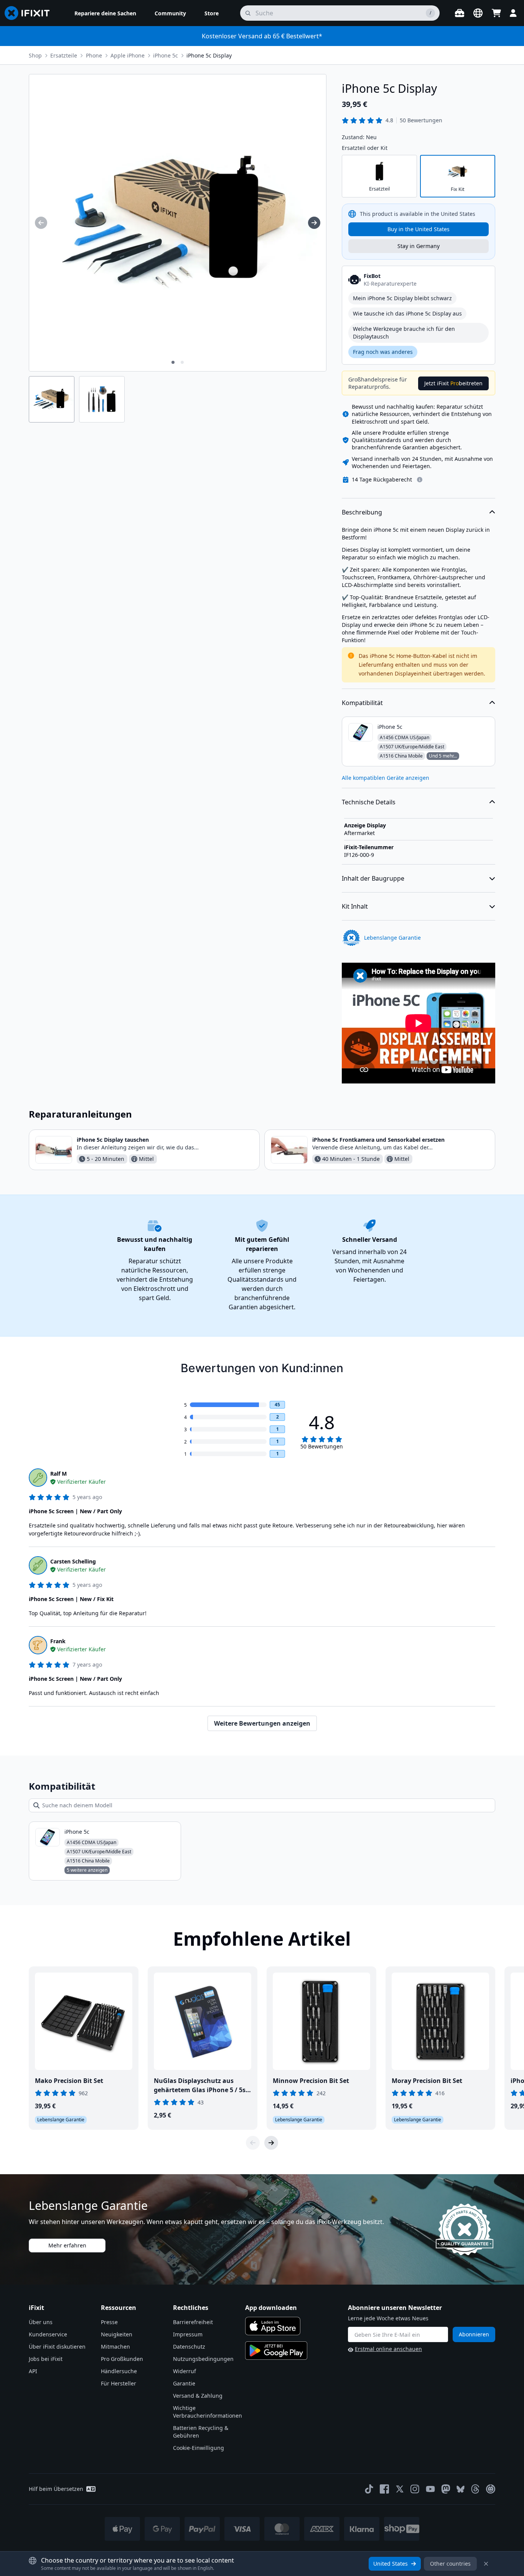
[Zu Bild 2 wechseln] (182, 362)
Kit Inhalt (355, 906)
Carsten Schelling (73, 1561)
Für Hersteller (119, 2383)
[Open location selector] (478, 13)
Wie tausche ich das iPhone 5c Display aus (407, 313)
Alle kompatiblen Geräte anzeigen (386, 778)
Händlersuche (119, 2371)
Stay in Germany (419, 246)
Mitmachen (115, 2347)
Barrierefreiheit (193, 2322)
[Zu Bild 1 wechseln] (173, 362)
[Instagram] (415, 2489)
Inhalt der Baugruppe (373, 878)
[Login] (513, 13)
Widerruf (185, 2371)
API (33, 2371)
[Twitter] (400, 2489)
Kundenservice (48, 2334)
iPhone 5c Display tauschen (113, 1140)
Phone (94, 55)
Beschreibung (362, 512)
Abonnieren (474, 2334)
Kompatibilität (362, 703)
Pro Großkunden (122, 2359)
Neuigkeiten (117, 2334)
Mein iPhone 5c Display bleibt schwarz (402, 298)
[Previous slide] (253, 2143)
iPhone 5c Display (209, 55)
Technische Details (369, 802)
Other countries (450, 2564)
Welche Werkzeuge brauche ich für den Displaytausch (404, 333)
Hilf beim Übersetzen (56, 2489)
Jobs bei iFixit (46, 2359)
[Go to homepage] (30, 13)
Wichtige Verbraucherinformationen (208, 2412)
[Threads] (475, 2489)
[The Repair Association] (491, 2489)
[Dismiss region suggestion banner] (486, 2564)
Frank (58, 1641)
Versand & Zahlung (198, 2396)
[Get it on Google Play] (276, 2351)
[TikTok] (369, 2489)
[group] (41, 223)
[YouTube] (430, 2489)
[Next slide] (271, 2143)
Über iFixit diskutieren (57, 2347)
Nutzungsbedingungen (203, 2359)
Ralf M (58, 1474)
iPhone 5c (166, 55)
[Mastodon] (446, 2489)
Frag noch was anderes (383, 352)
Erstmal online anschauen (388, 2349)
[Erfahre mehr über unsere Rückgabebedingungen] (420, 480)
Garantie (184, 2383)
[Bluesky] (461, 2489)
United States (391, 2564)
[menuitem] (105, 13)
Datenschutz (189, 2347)
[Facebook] (384, 2489)
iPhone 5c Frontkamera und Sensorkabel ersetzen (378, 1140)
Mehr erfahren (67, 2245)
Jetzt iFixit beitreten (453, 383)
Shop (35, 55)
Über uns (41, 2322)
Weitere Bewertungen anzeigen (262, 1723)
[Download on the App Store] (273, 2326)
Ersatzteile (64, 55)
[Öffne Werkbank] (460, 13)
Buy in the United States (419, 229)
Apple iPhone (128, 55)
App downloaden (271, 2308)
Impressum (188, 2334)
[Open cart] (496, 13)
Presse (109, 2322)
